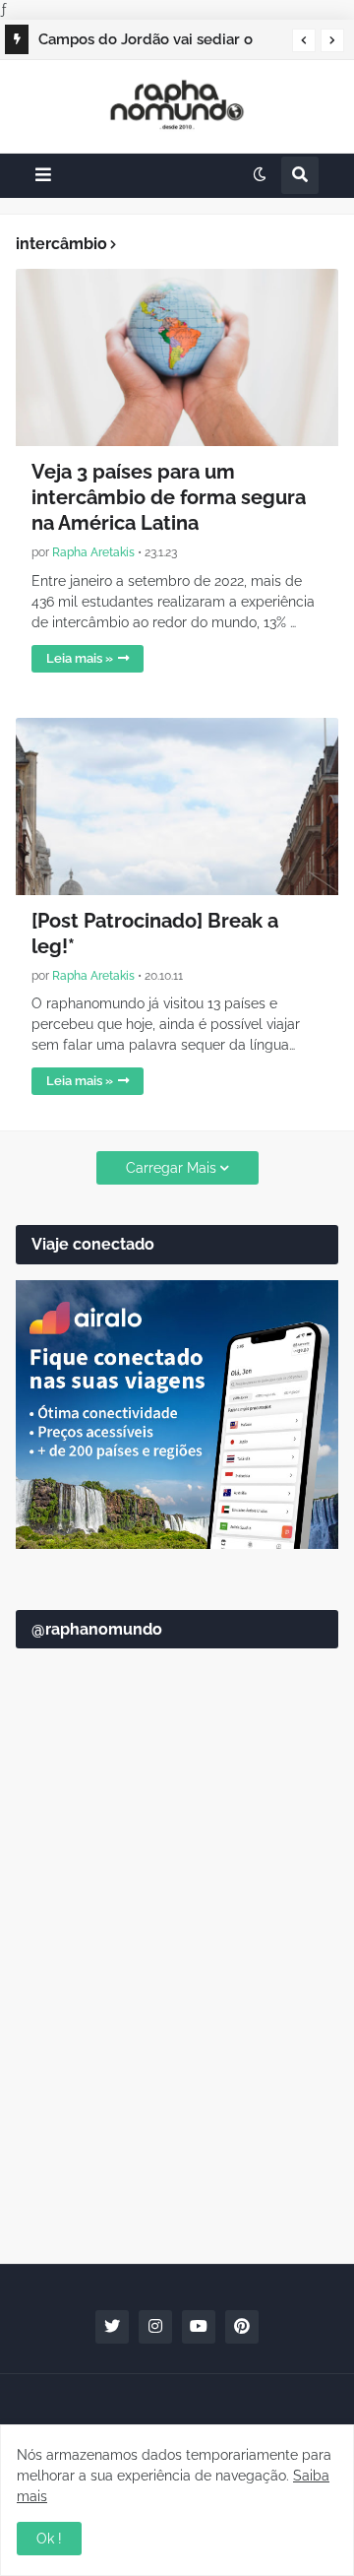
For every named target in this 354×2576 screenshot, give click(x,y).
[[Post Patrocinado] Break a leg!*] (177, 806)
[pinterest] (242, 2327)
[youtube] (199, 2327)
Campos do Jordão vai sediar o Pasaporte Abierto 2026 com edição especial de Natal (146, 42)
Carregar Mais (171, 1168)
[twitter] (112, 2327)
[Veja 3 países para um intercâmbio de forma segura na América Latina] (177, 357)
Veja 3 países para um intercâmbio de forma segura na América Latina (169, 497)
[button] (304, 40)
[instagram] (155, 2327)
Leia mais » (80, 658)
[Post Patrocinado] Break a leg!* (155, 934)
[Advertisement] (177, 2050)
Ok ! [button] (49, 2539)
